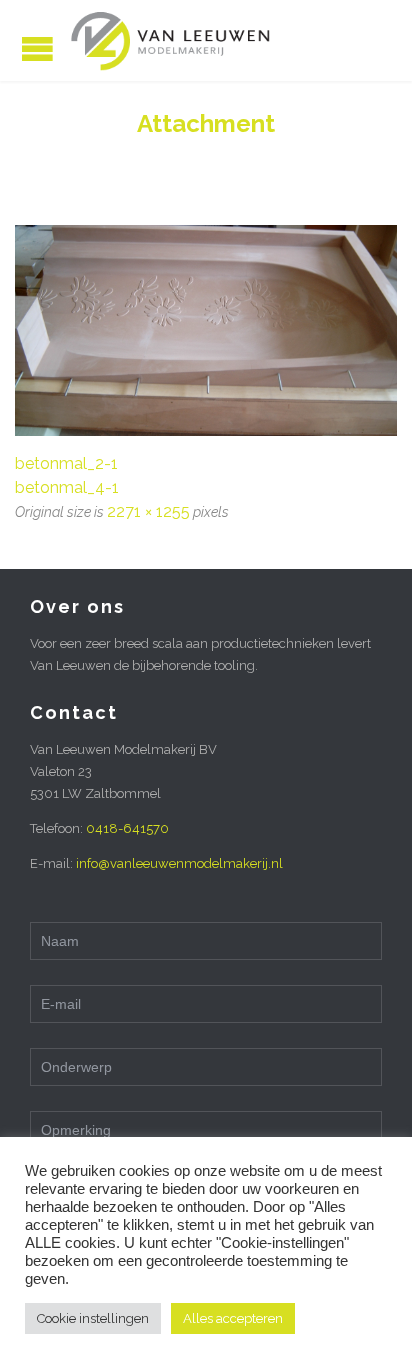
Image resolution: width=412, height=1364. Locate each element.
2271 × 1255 (148, 511)
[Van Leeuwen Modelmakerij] (170, 40)
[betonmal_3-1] (206, 330)
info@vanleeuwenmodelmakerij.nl (179, 863)
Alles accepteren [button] (233, 1318)
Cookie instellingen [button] (93, 1318)
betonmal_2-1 (66, 463)
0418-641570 (127, 828)
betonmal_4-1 (67, 487)
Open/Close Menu (37, 48)
